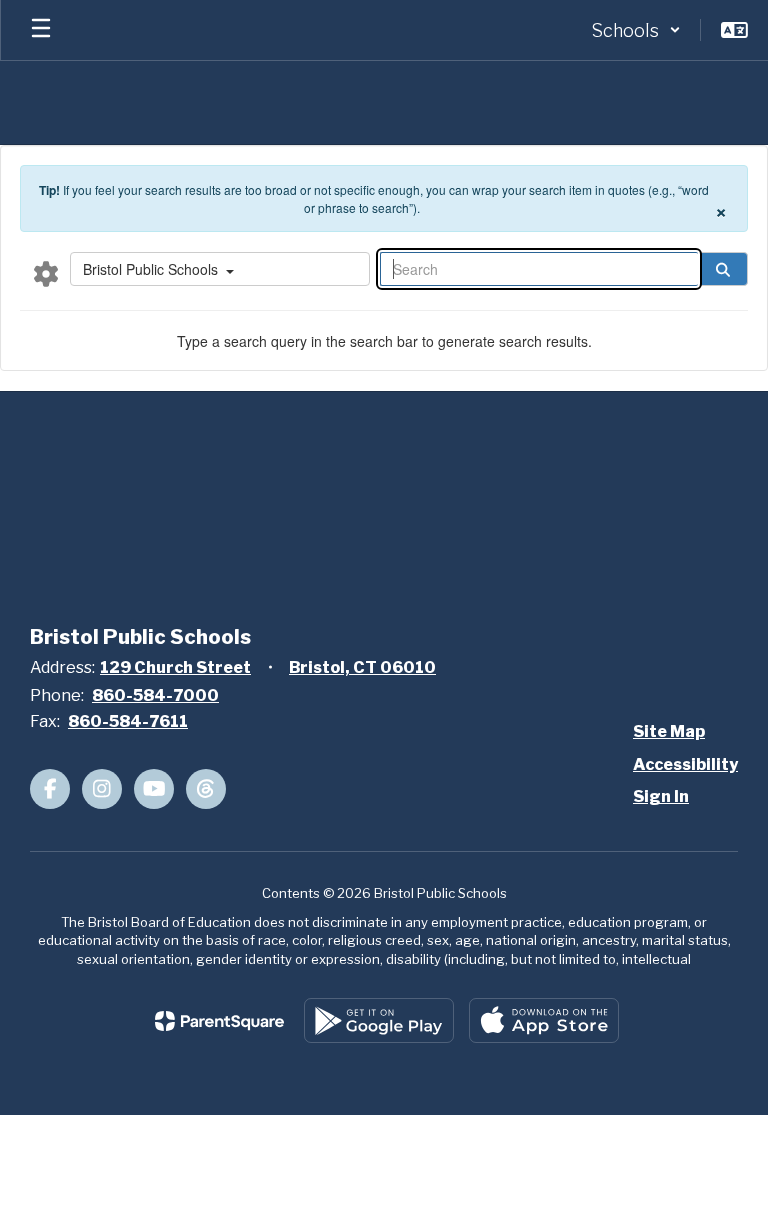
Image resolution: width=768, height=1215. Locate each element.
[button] (636, 30)
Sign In (661, 796)
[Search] (723, 269)
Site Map (669, 731)
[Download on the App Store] (544, 1020)
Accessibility (685, 764)
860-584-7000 (155, 695)
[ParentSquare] (219, 1021)
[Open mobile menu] (41, 30)
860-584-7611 (128, 721)
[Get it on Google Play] (379, 1020)
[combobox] (220, 269)
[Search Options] (46, 273)
